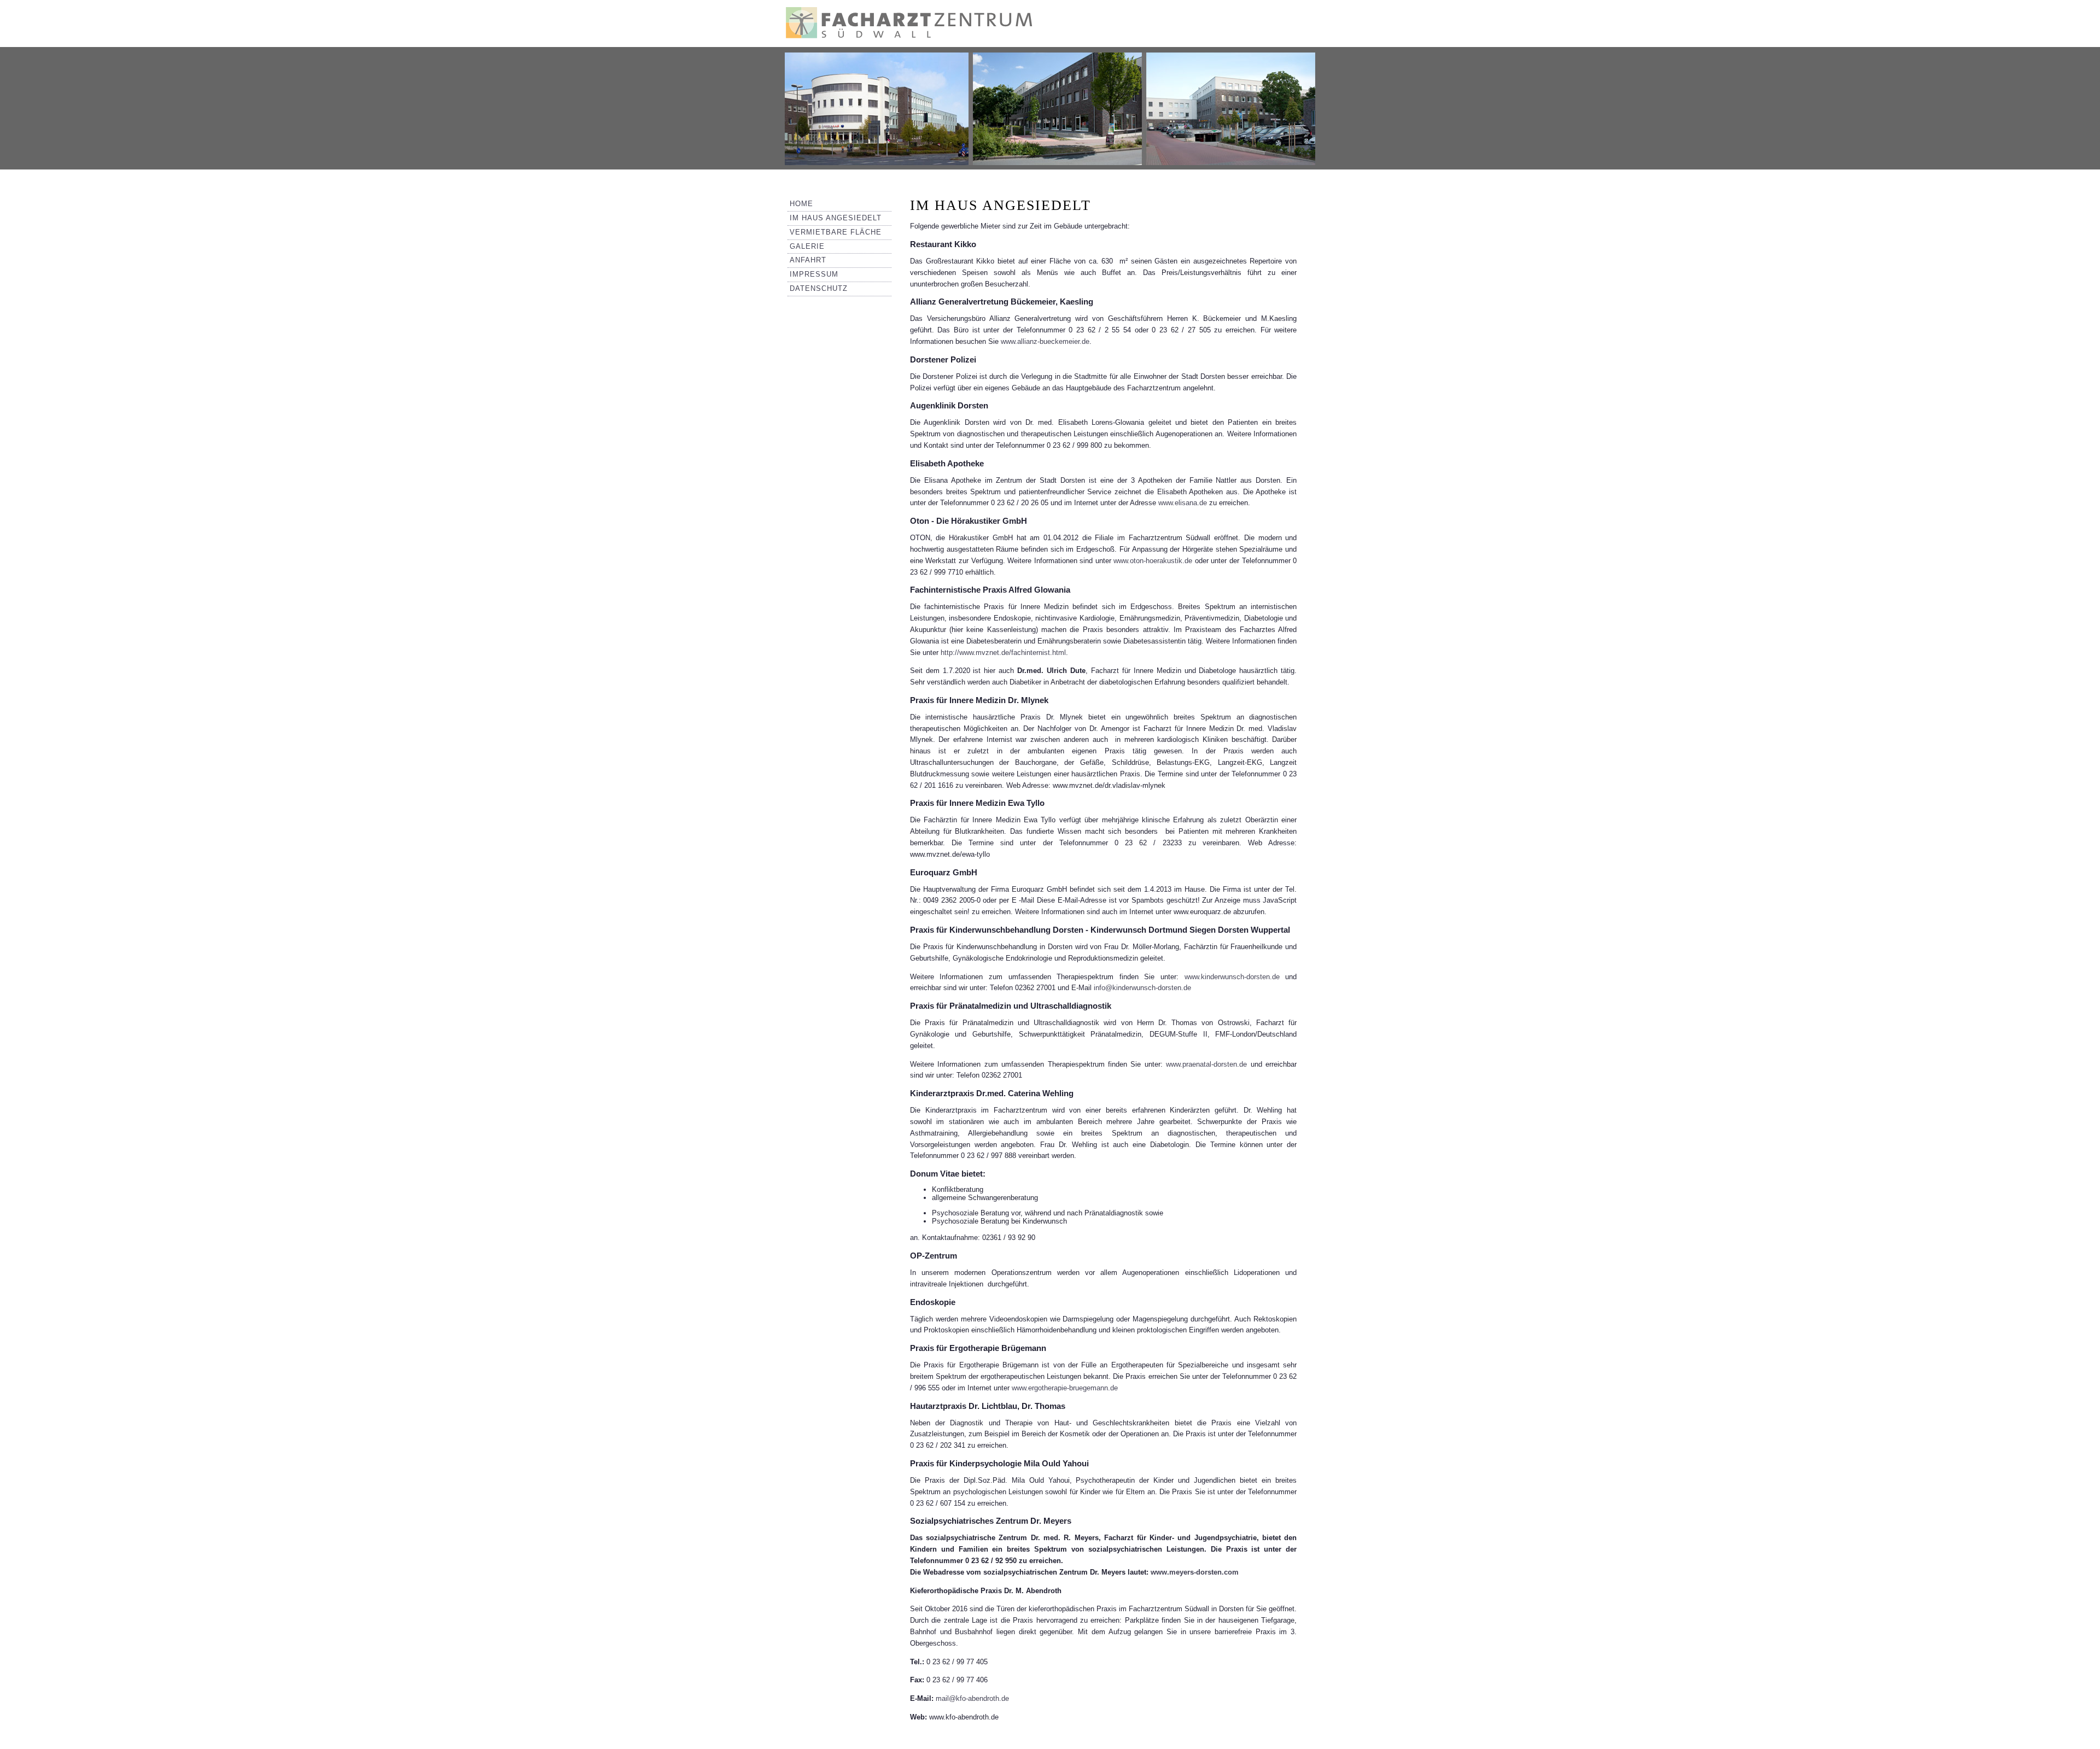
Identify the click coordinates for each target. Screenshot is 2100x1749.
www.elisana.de (1183, 503)
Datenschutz (819, 288)
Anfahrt (808, 260)
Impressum (814, 274)
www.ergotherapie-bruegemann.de (1065, 1388)
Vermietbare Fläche (836, 232)
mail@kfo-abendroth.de (972, 1698)
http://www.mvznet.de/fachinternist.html (1003, 653)
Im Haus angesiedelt (836, 218)
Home (801, 204)
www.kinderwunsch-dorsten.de (1232, 977)
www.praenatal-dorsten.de (1206, 1064)
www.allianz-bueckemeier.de (1045, 341)
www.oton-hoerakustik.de (1153, 561)
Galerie (807, 246)
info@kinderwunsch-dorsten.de (1142, 988)
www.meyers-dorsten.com (1195, 1572)
